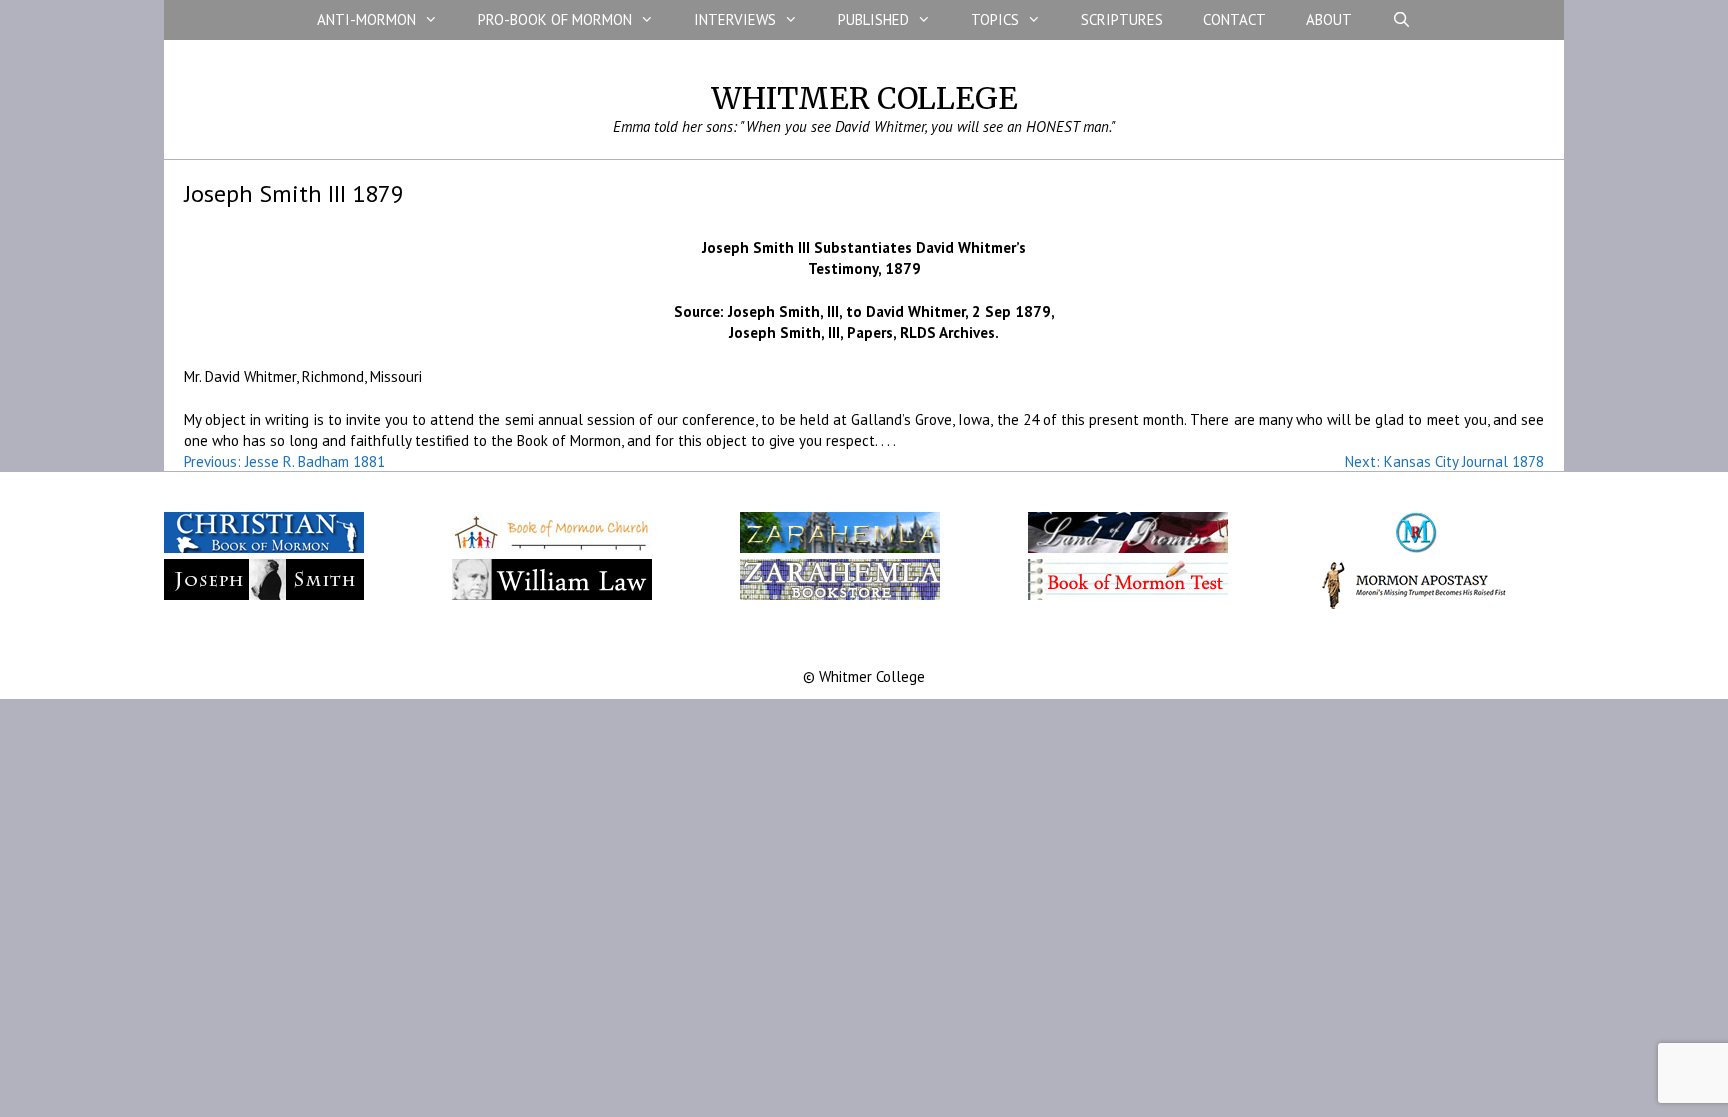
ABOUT (1329, 19)
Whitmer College (864, 98)
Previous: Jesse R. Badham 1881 (284, 461)
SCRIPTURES (1122, 19)
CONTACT (1234, 19)
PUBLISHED (873, 19)
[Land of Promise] (1128, 548)
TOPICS (995, 19)
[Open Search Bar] (1401, 20)
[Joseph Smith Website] (264, 595)
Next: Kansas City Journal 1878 (1444, 461)
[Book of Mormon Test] (1128, 595)
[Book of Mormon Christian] (264, 548)
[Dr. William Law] (552, 595)
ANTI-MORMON (366, 19)
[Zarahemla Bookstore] (840, 595)
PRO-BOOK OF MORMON (555, 19)
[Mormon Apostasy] (1416, 604)
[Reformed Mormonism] (1416, 548)
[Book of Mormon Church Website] (552, 548)
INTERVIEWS (735, 19)
